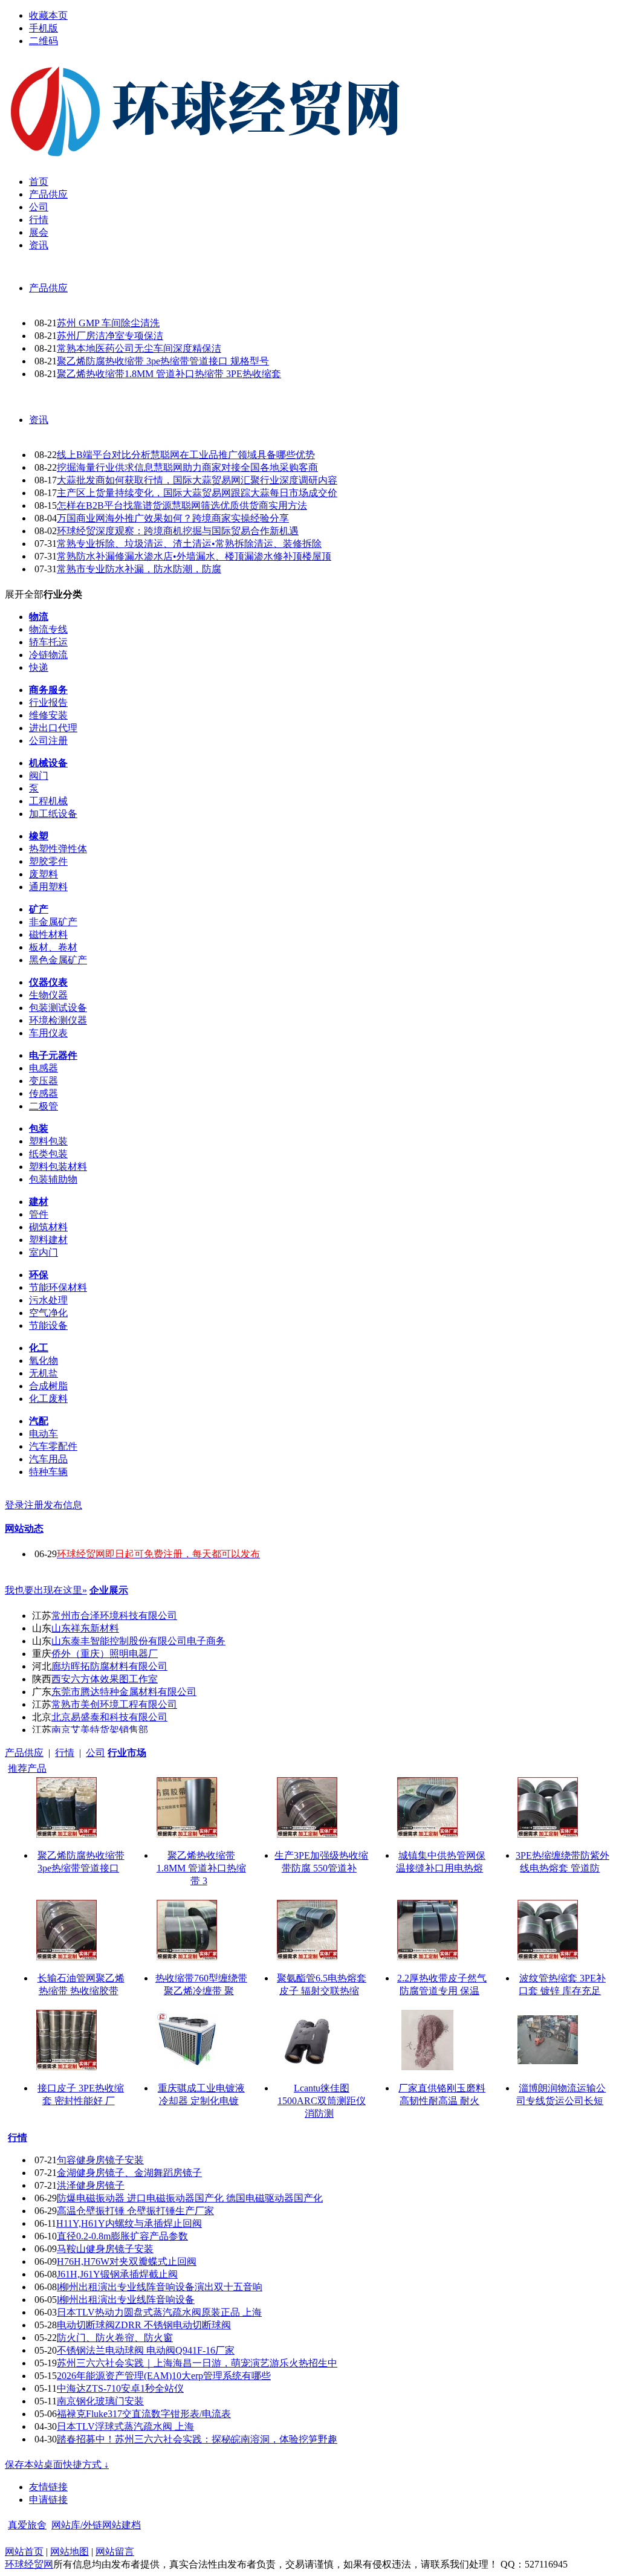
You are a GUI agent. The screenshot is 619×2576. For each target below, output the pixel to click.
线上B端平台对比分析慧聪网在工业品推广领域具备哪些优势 (186, 455)
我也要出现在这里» (46, 1590)
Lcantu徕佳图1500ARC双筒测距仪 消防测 (322, 2101)
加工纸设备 (53, 814)
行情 (65, 1753)
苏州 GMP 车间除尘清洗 (108, 323)
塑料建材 (48, 1240)
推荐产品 (27, 1768)
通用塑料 (48, 887)
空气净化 (48, 1313)
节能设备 (48, 1325)
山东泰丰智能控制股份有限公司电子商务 (138, 1641)
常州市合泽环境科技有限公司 (114, 1616)
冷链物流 (48, 655)
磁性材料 (48, 935)
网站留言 (115, 2552)
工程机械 (48, 801)
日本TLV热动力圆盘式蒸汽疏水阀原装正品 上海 (159, 2312)
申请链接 (48, 2500)
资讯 (39, 420)
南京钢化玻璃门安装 (100, 2401)
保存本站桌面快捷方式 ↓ (57, 2465)
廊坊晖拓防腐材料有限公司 (109, 1666)
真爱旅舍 (27, 2525)
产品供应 (48, 288)
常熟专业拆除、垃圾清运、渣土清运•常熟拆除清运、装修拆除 (189, 544)
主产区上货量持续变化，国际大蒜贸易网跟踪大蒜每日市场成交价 (197, 493)
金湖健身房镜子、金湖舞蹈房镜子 (129, 2173)
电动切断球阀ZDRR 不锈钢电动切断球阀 (144, 2325)
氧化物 (44, 1361)
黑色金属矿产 (58, 960)
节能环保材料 (58, 1287)
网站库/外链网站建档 (96, 2525)
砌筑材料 (48, 1227)
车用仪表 (48, 1033)
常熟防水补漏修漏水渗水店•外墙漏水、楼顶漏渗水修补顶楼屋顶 (194, 556)
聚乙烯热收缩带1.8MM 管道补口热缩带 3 (201, 1868)
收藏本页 (48, 15)
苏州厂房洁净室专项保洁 (110, 336)
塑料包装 (48, 1141)
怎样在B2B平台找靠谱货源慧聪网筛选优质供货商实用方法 (182, 505)
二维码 (44, 41)
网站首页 (24, 2552)
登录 (15, 1505)
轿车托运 (48, 642)
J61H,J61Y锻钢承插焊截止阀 (117, 2274)
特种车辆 (48, 1472)
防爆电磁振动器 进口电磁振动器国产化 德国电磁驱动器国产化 (190, 2198)
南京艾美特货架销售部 (100, 1730)
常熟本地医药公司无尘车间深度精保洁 (139, 348)
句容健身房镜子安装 (100, 2160)
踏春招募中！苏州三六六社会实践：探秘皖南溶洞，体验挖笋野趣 (197, 2439)
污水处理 (48, 1300)
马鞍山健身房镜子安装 (105, 2249)
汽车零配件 (53, 1446)
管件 (39, 1214)
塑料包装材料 (58, 1167)
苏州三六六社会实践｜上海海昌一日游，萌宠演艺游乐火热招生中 (197, 2363)
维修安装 (48, 715)
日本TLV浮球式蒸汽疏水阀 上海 (125, 2426)
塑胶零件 (48, 861)
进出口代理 (53, 728)
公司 (96, 1753)
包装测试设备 (58, 1008)
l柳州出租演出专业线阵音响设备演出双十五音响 (160, 2287)
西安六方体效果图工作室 (105, 1679)
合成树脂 (48, 1386)
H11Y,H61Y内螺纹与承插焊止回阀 (129, 2223)
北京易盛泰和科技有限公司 (109, 1717)
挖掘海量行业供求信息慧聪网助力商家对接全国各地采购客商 (187, 467)
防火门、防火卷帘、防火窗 (115, 2338)
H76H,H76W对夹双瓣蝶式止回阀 (127, 2261)
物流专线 (48, 629)
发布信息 (63, 1505)
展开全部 (24, 594)
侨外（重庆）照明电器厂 (105, 1654)
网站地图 (70, 2552)
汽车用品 (48, 1459)
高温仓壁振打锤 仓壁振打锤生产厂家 (135, 2211)
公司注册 (48, 741)
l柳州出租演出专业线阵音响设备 (126, 2300)
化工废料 (48, 1399)
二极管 (44, 1106)
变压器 (44, 1081)
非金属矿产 (53, 922)
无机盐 (44, 1373)
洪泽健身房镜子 (91, 2185)
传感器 (44, 1093)
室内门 (44, 1252)
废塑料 (44, 874)
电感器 (44, 1068)
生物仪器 (48, 995)
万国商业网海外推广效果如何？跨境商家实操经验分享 (173, 518)
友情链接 (48, 2487)
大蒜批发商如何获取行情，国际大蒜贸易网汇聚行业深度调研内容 (197, 480)
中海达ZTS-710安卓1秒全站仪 (120, 2388)
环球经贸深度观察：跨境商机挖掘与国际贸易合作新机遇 (178, 531)
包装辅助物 (53, 1179)
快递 (39, 667)
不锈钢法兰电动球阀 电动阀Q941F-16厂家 (146, 2350)
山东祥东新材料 (85, 1628)
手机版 (44, 28)
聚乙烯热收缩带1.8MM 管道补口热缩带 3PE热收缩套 (169, 374)
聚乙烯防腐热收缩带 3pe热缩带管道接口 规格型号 (163, 361)
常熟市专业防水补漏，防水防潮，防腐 (139, 569)
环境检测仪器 (58, 1020)
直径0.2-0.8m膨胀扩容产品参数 (122, 2236)
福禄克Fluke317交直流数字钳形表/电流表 (144, 2414)
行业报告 (48, 702)
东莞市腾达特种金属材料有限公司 (124, 1692)
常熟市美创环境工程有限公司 (114, 1704)
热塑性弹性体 (58, 849)
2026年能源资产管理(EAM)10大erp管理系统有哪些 (164, 2376)
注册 (34, 1505)
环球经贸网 (29, 2564)
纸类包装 (48, 1154)
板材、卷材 (53, 947)
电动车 (44, 1434)
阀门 (39, 776)
